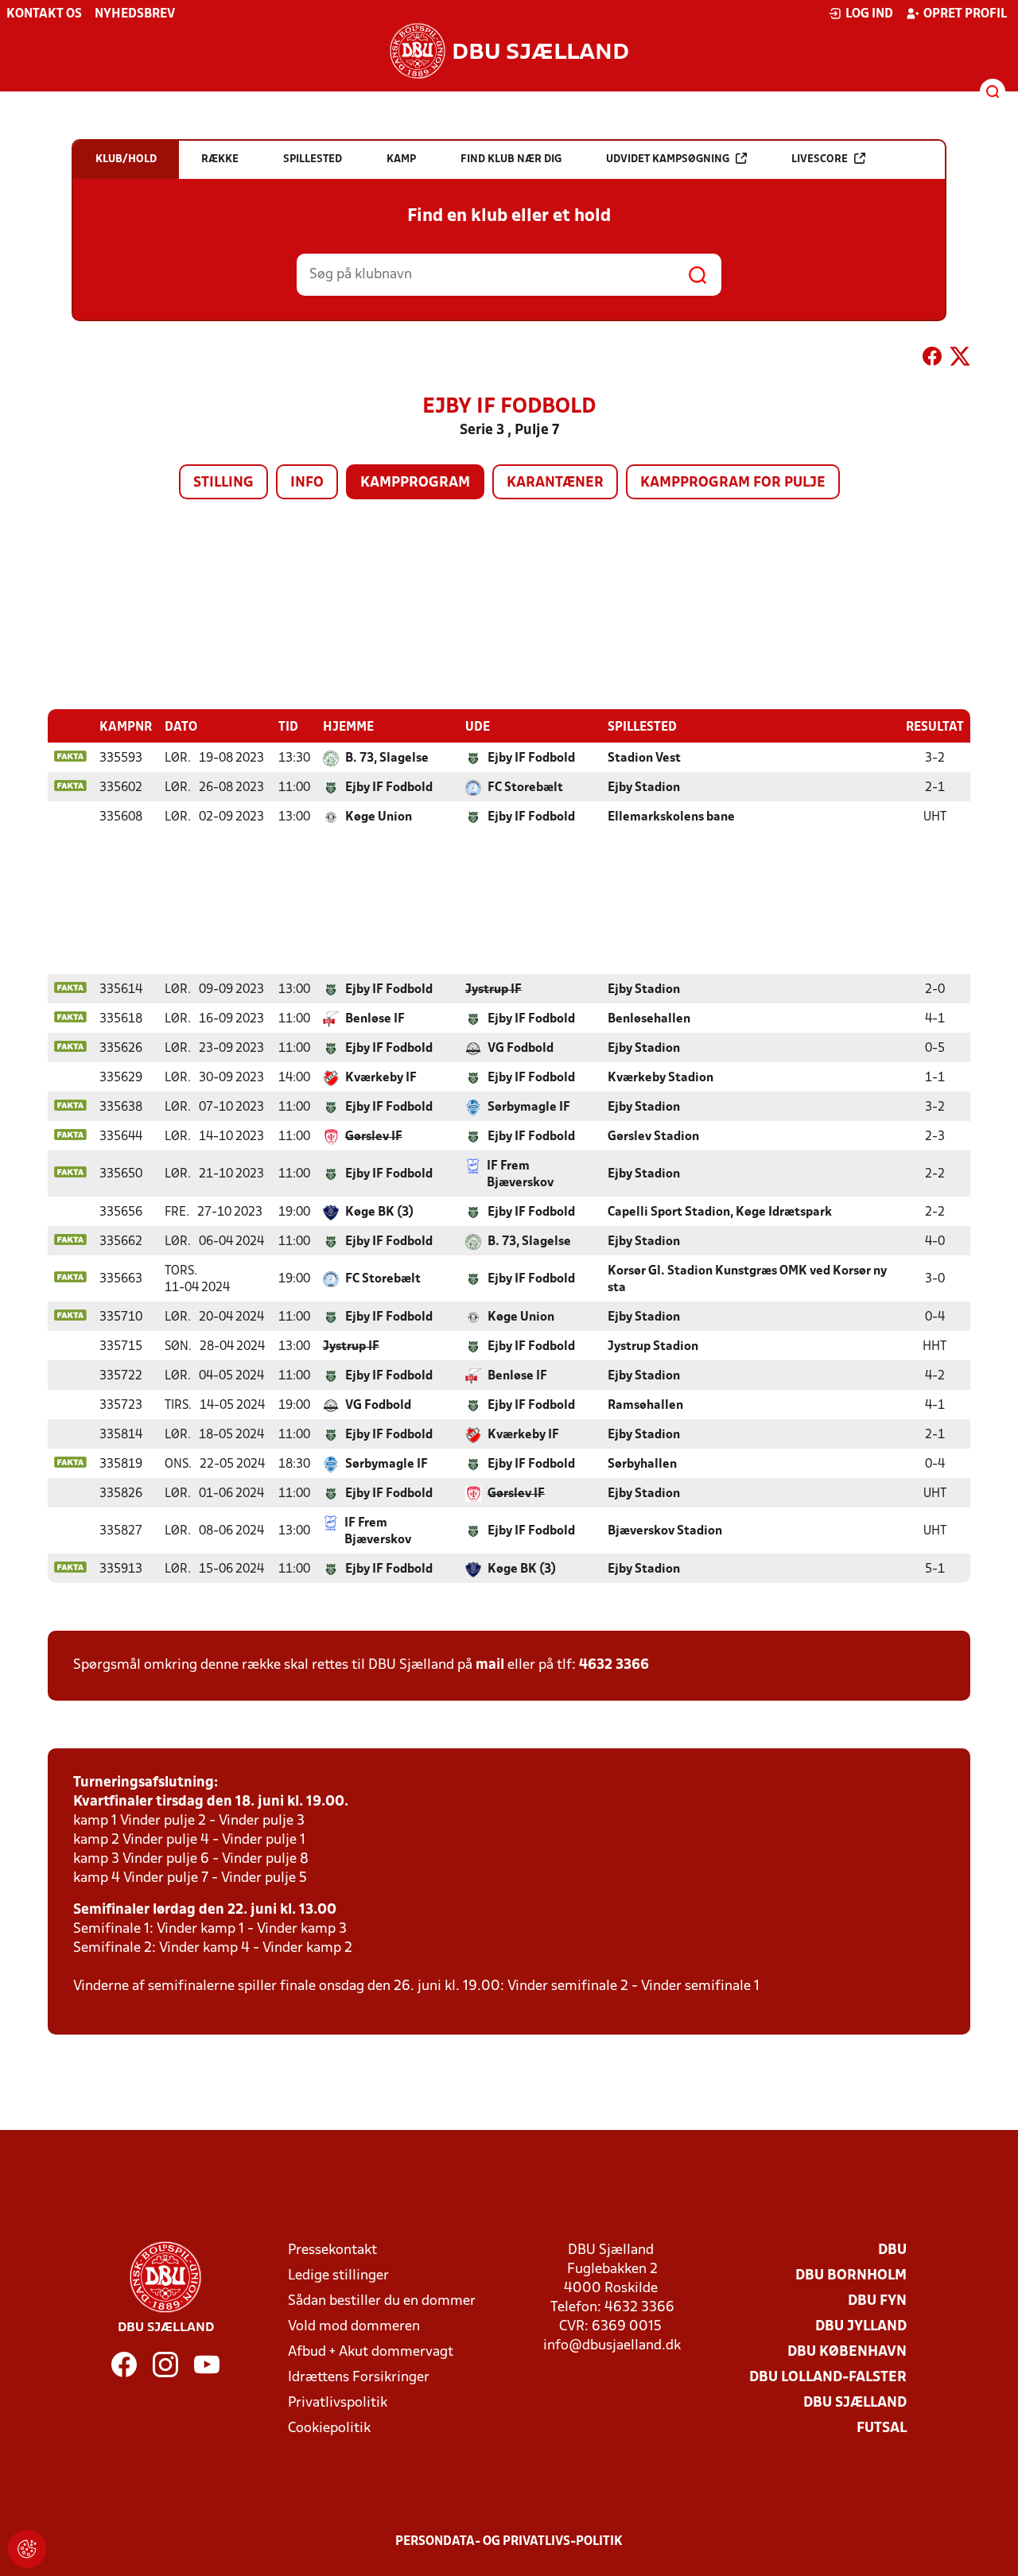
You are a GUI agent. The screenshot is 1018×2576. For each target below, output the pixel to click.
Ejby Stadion (644, 788)
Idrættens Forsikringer (359, 2378)
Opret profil (965, 14)
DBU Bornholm (851, 2276)
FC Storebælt (525, 788)
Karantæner (555, 483)
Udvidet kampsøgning (668, 159)
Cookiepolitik (329, 2429)
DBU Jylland (861, 2327)
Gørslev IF (374, 1137)
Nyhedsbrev (135, 14)
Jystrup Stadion (653, 1347)
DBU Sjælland (855, 2403)
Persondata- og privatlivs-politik (509, 2542)
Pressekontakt (332, 2250)
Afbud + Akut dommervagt (371, 2352)
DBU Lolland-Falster (828, 2378)
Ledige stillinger (338, 2276)
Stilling (223, 483)
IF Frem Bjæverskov (520, 1175)
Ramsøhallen (645, 1406)
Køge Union (379, 817)
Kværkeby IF (381, 1078)
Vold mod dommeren (354, 2327)
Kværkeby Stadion (661, 1078)
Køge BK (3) (379, 1212)
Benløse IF (375, 1019)
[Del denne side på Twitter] (960, 359)
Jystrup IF (493, 990)
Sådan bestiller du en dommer (382, 2301)
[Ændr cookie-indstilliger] (27, 2549)
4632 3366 (614, 1665)
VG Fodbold (521, 1049)
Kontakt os (44, 14)
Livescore (820, 159)
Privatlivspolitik (338, 2403)
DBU (892, 2250)
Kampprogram (415, 483)
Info (307, 483)
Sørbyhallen (642, 1465)
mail (490, 1665)
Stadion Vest (644, 758)
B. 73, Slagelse (387, 758)
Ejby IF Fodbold (531, 758)
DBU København (847, 2352)
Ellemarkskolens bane (671, 817)
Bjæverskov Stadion (665, 1531)
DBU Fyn (877, 2301)
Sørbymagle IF (529, 1108)
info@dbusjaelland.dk (612, 2346)
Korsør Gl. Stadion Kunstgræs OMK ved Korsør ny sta (747, 1280)
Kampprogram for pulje (733, 483)
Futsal (882, 2429)
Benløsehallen (649, 1019)
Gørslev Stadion (653, 1137)
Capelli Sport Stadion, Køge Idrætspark (720, 1212)
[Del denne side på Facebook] (932, 359)
